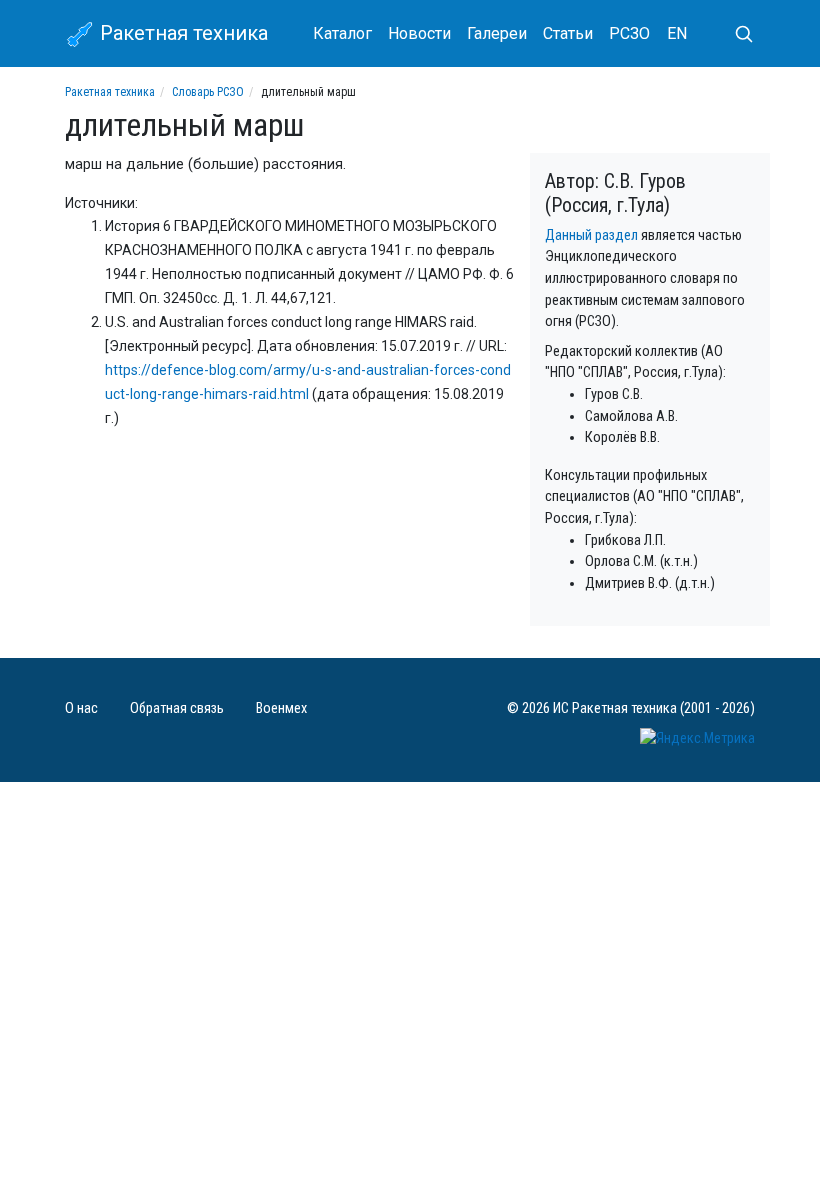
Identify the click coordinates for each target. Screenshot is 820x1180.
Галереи (497, 33)
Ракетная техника (181, 33)
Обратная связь (177, 708)
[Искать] (736, 34)
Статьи (568, 33)
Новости (419, 33)
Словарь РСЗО (208, 92)
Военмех (281, 708)
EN (677, 33)
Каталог (342, 33)
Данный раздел (591, 235)
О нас (81, 708)
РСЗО (629, 33)
